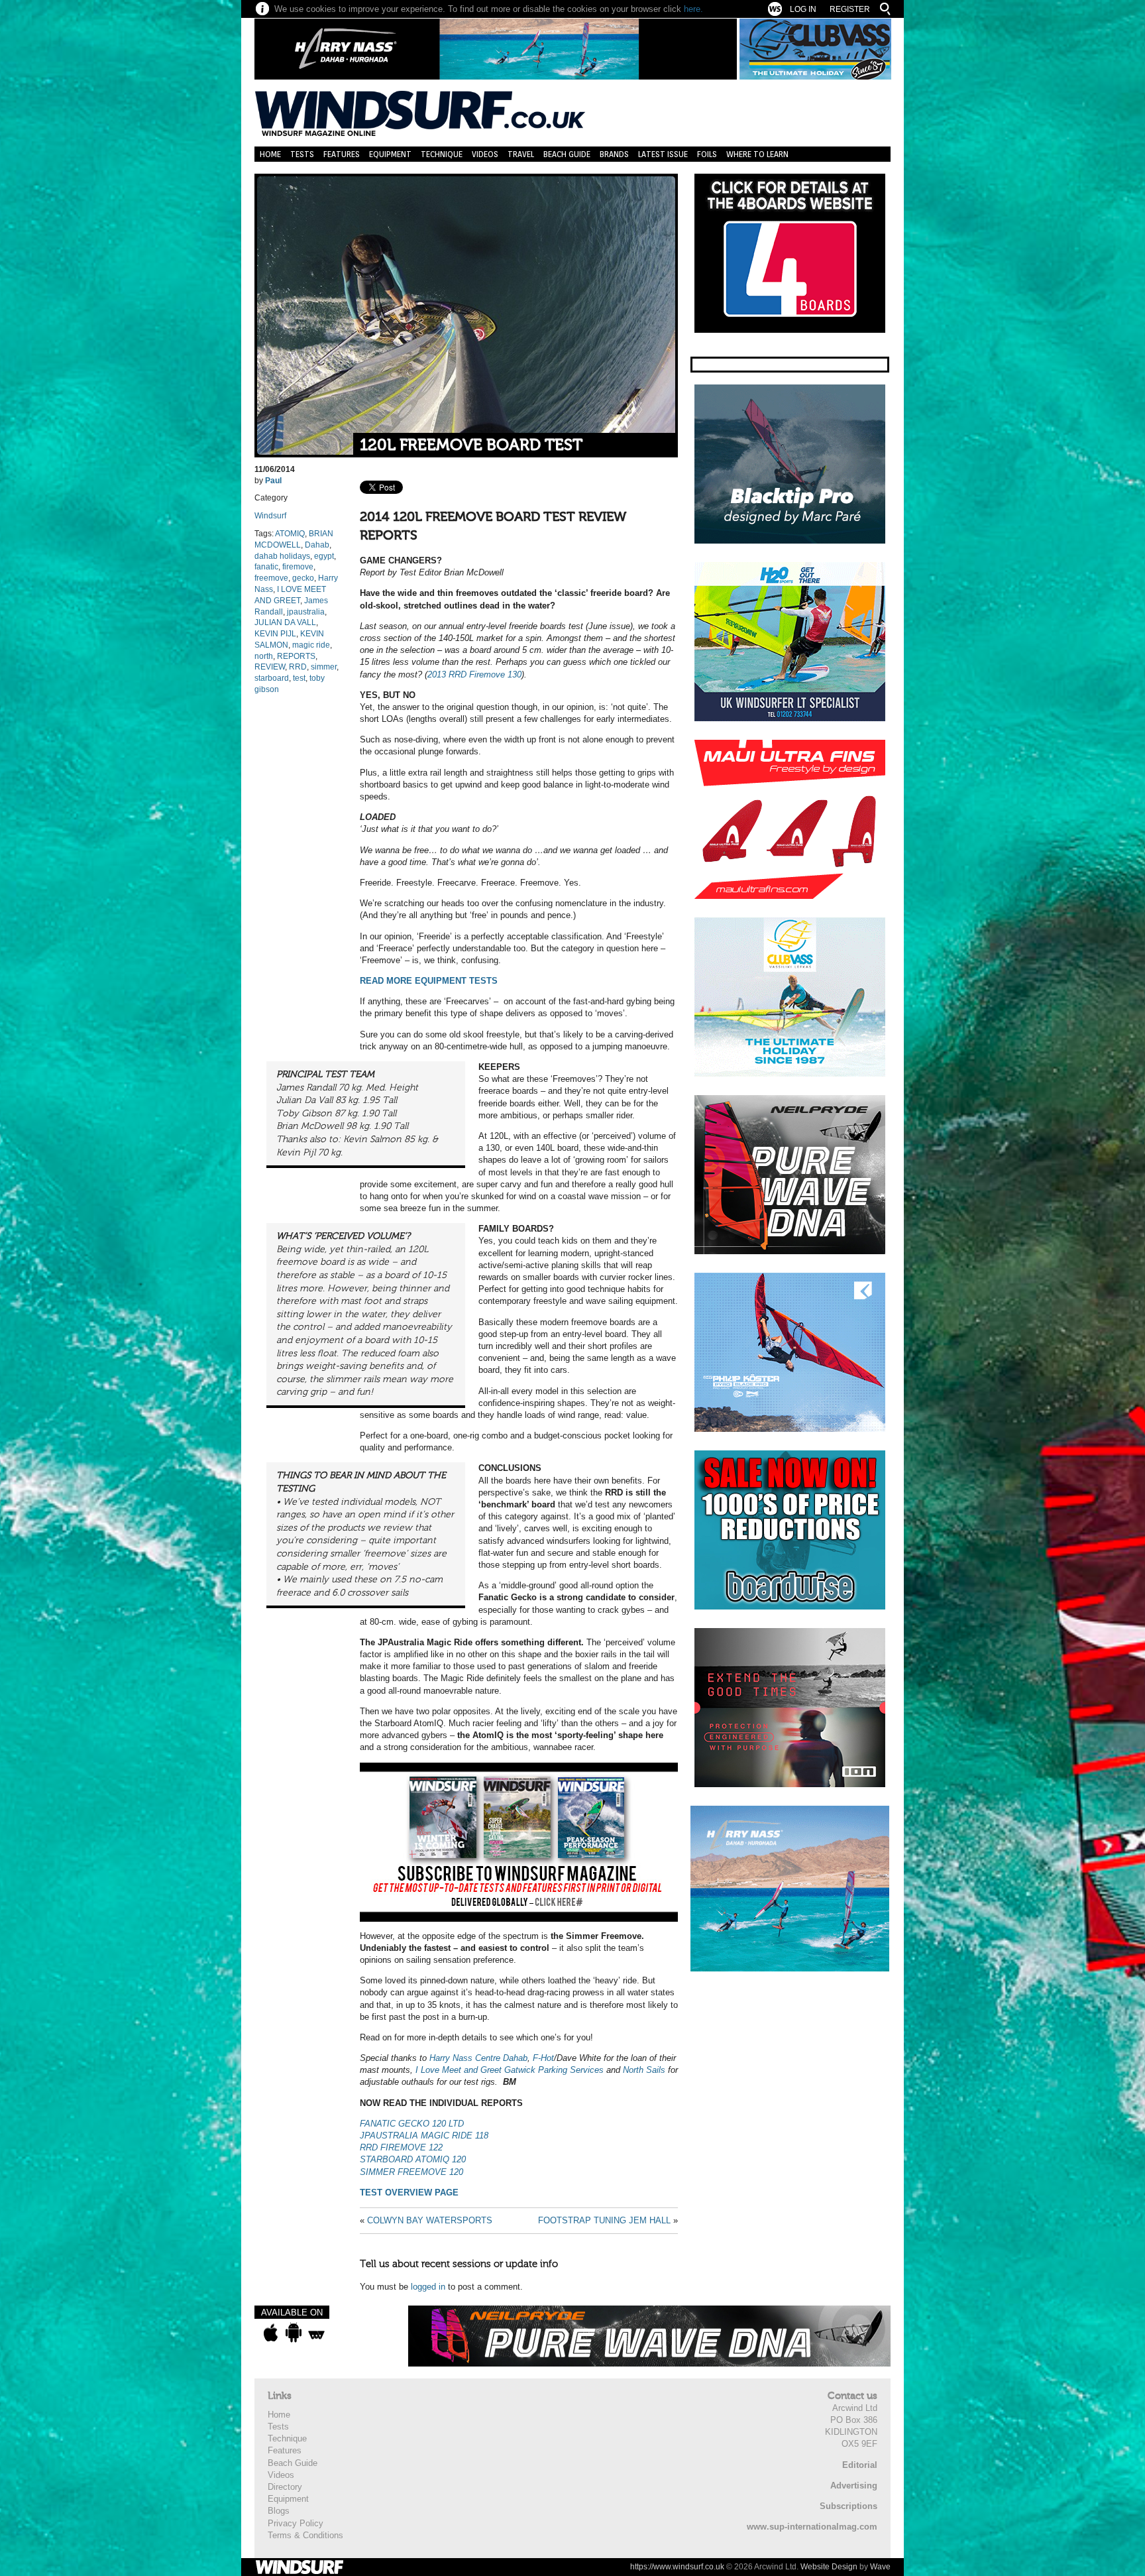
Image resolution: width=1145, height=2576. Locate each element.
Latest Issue (663, 154)
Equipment (390, 154)
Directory (285, 2487)
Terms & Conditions (305, 2535)
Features (342, 154)
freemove (271, 578)
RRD (298, 667)
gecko (303, 578)
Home (270, 154)
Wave (880, 2567)
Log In (803, 9)
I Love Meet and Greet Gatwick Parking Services (510, 2070)
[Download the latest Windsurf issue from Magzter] (316, 2333)
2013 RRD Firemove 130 (474, 674)
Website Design (829, 2567)
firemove (298, 567)
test (299, 678)
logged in (428, 2287)
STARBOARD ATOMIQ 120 (413, 2159)
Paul (273, 481)
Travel (521, 154)
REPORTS (296, 656)
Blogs (279, 2511)
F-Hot (543, 2058)
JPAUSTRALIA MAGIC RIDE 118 (424, 2136)
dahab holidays (282, 556)
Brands (614, 154)
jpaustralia (306, 612)
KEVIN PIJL (275, 634)
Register (850, 9)
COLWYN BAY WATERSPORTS (430, 2220)
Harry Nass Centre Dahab (478, 2058)
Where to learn (757, 154)
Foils (707, 154)
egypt (324, 556)
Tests (302, 154)
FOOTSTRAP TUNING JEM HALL (604, 2220)
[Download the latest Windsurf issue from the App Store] (271, 2333)
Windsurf (270, 516)
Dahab (317, 545)
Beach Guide (567, 154)
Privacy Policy (296, 2523)
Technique (442, 154)
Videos (485, 154)
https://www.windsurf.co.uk (677, 2567)
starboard (272, 678)
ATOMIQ (290, 534)
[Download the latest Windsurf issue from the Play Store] (293, 2333)
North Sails (644, 2070)
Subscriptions (848, 2506)
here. (693, 9)
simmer (324, 667)
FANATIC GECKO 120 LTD (412, 2124)
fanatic (266, 567)
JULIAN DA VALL (285, 622)
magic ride (311, 645)
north (264, 656)
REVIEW (270, 667)
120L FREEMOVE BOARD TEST (471, 445)
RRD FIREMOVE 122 (401, 2147)
